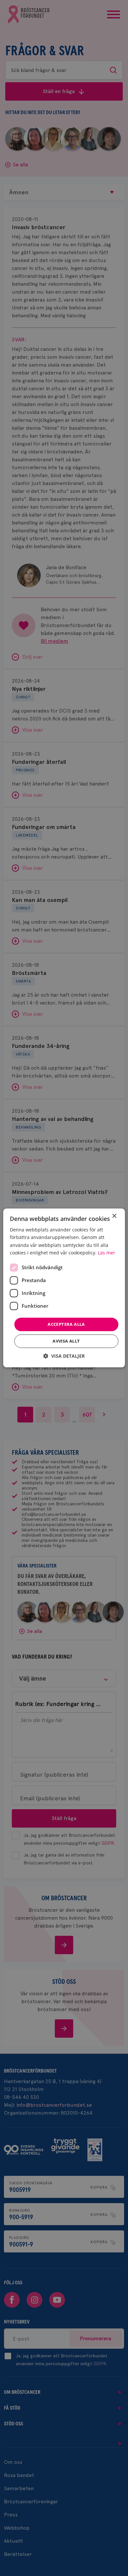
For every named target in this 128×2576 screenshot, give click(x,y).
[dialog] (64, 1288)
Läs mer (107, 1253)
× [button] (114, 1216)
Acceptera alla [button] (66, 1324)
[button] (64, 1356)
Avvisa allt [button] (66, 1341)
